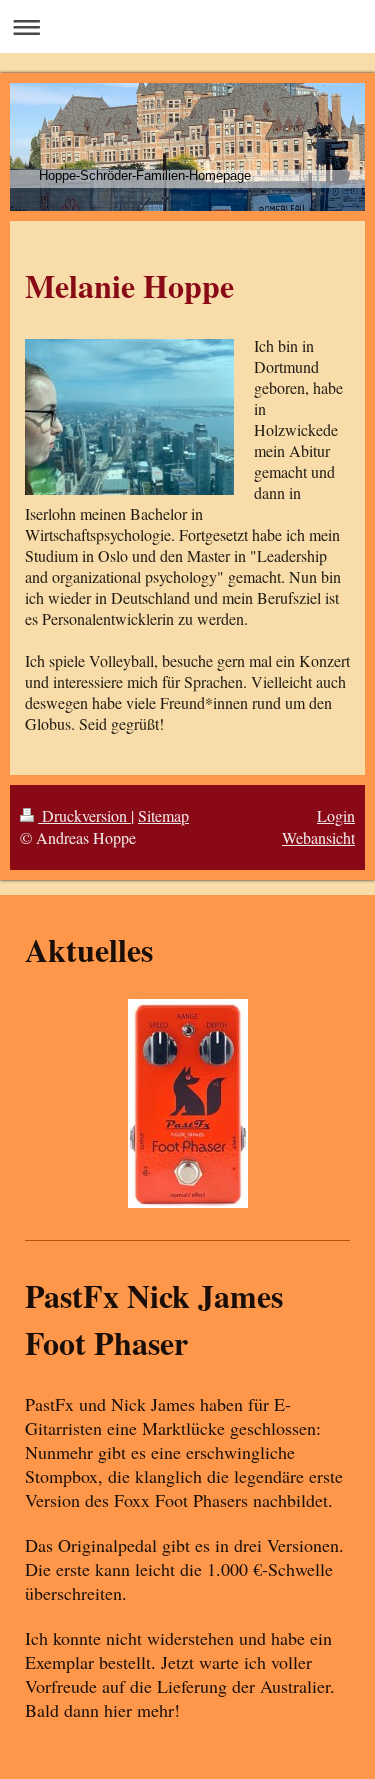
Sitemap (163, 815)
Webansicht (318, 837)
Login (336, 815)
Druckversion (84, 815)
